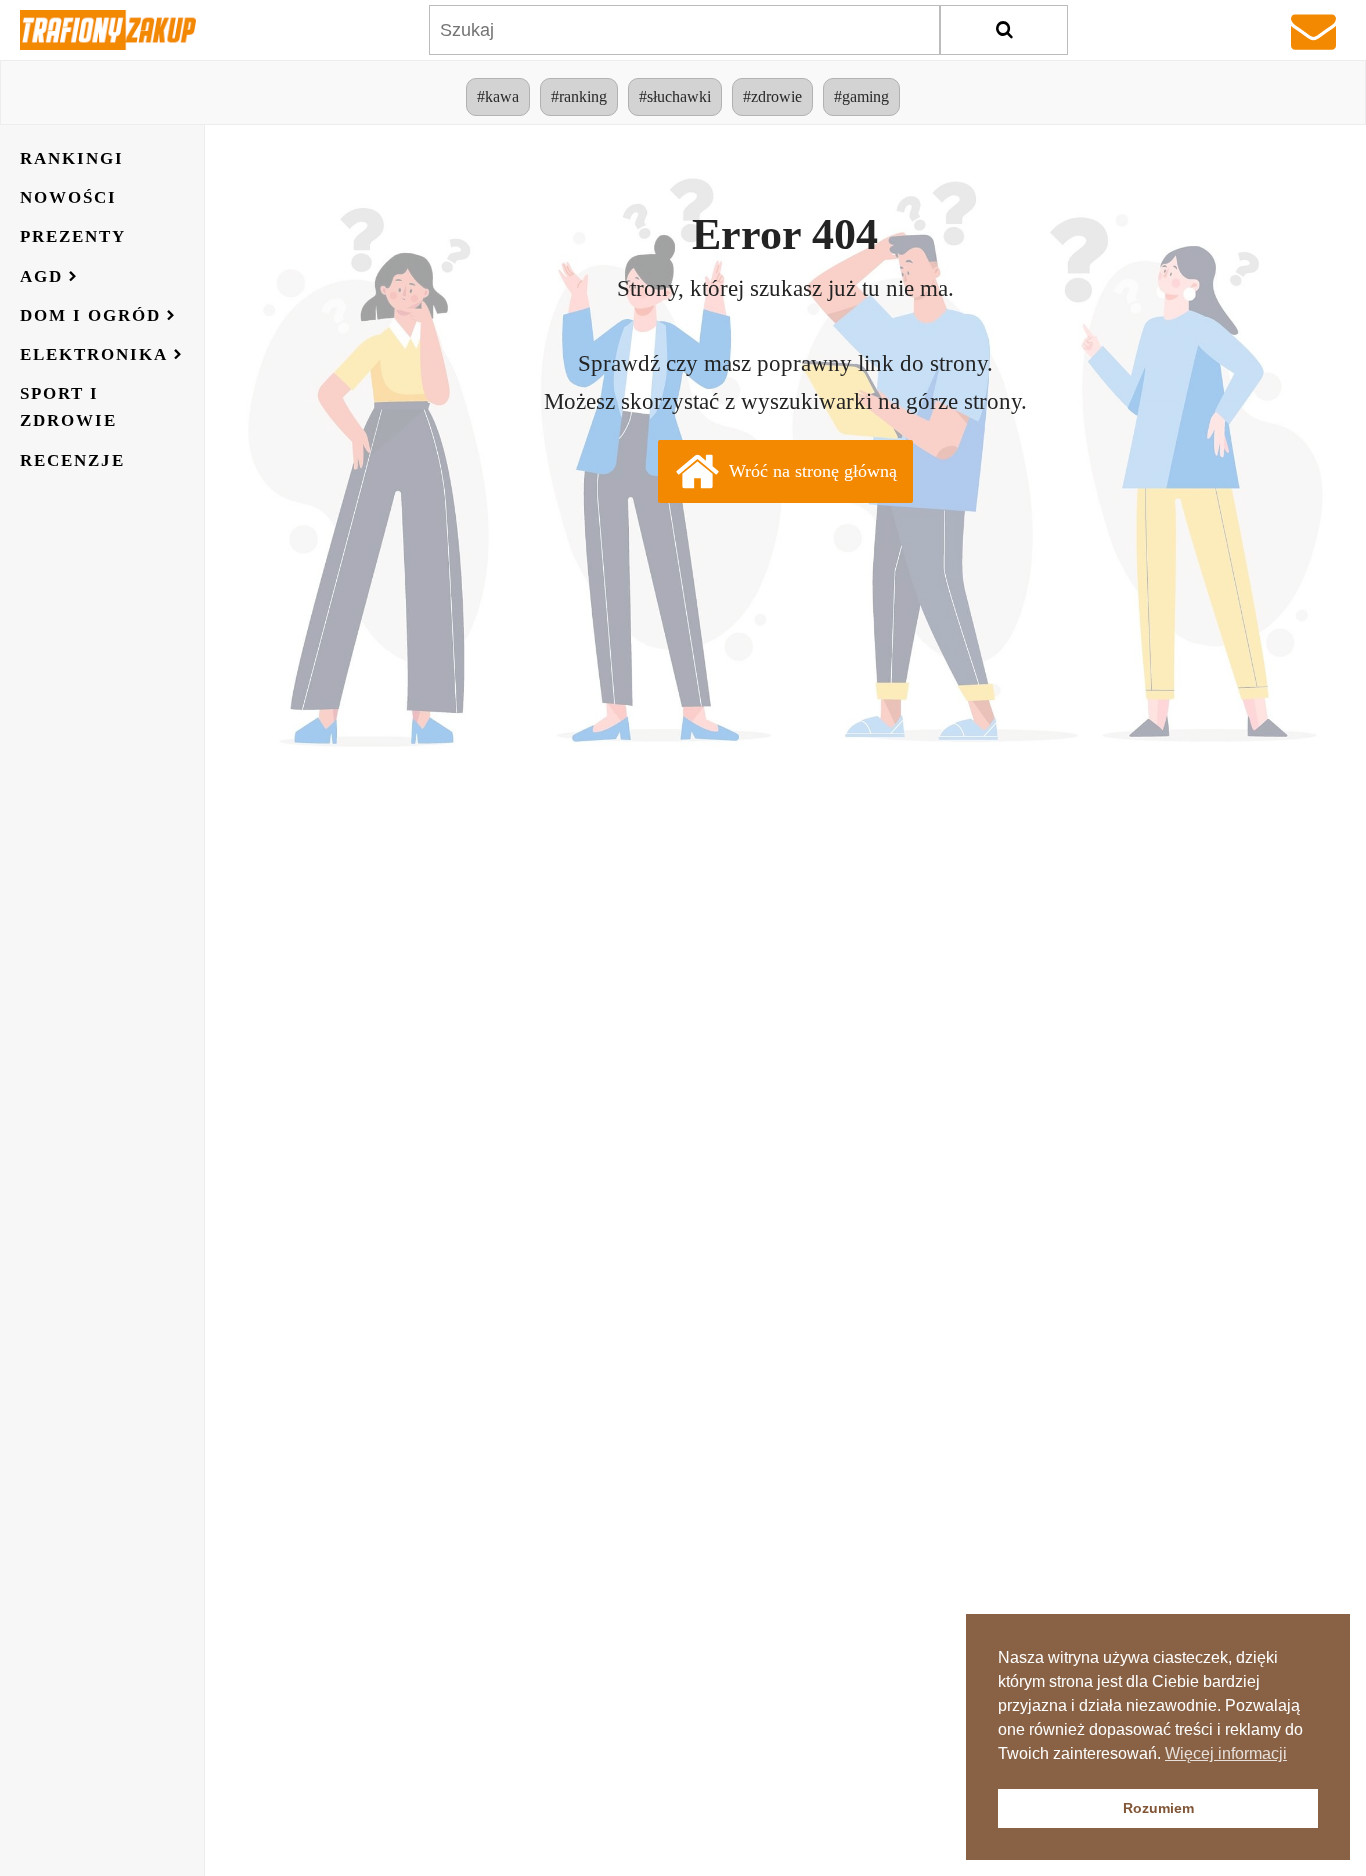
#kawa (498, 96)
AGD (41, 276)
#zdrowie (772, 96)
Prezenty (73, 236)
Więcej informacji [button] (1226, 1753)
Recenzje (72, 460)
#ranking (579, 96)
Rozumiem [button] (1158, 1808)
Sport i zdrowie (68, 407)
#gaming (861, 96)
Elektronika (94, 354)
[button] (785, 471)
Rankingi (72, 158)
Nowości (68, 197)
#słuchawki (675, 96)
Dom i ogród (90, 315)
